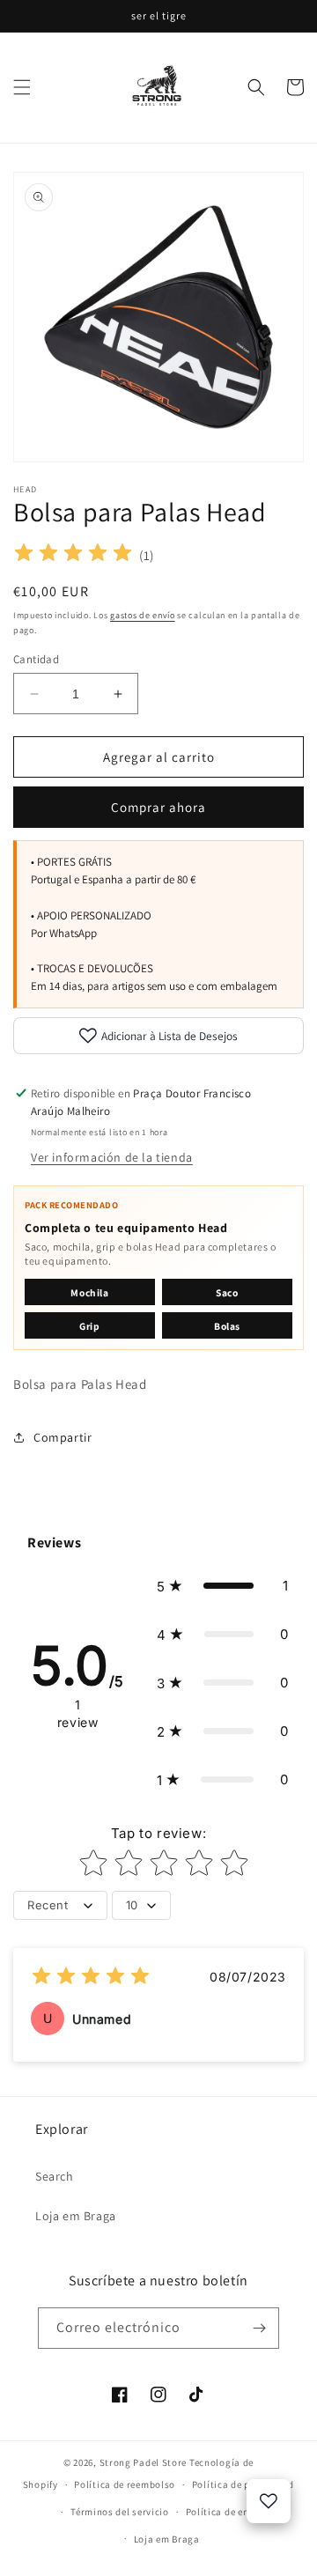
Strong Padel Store (144, 2462)
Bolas (227, 1326)
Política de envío (225, 2512)
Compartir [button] (63, 1437)
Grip (89, 1326)
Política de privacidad (243, 2484)
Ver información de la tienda (112, 1157)
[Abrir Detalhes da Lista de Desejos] (269, 2501)
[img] (73, 555)
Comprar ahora (158, 807)
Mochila (89, 1292)
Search (55, 2176)
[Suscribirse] (259, 2328)
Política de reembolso (125, 2484)
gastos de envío (143, 615)
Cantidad (36, 659)
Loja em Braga (76, 2216)
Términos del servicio (120, 2512)
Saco (227, 1292)
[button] (22, 87)
